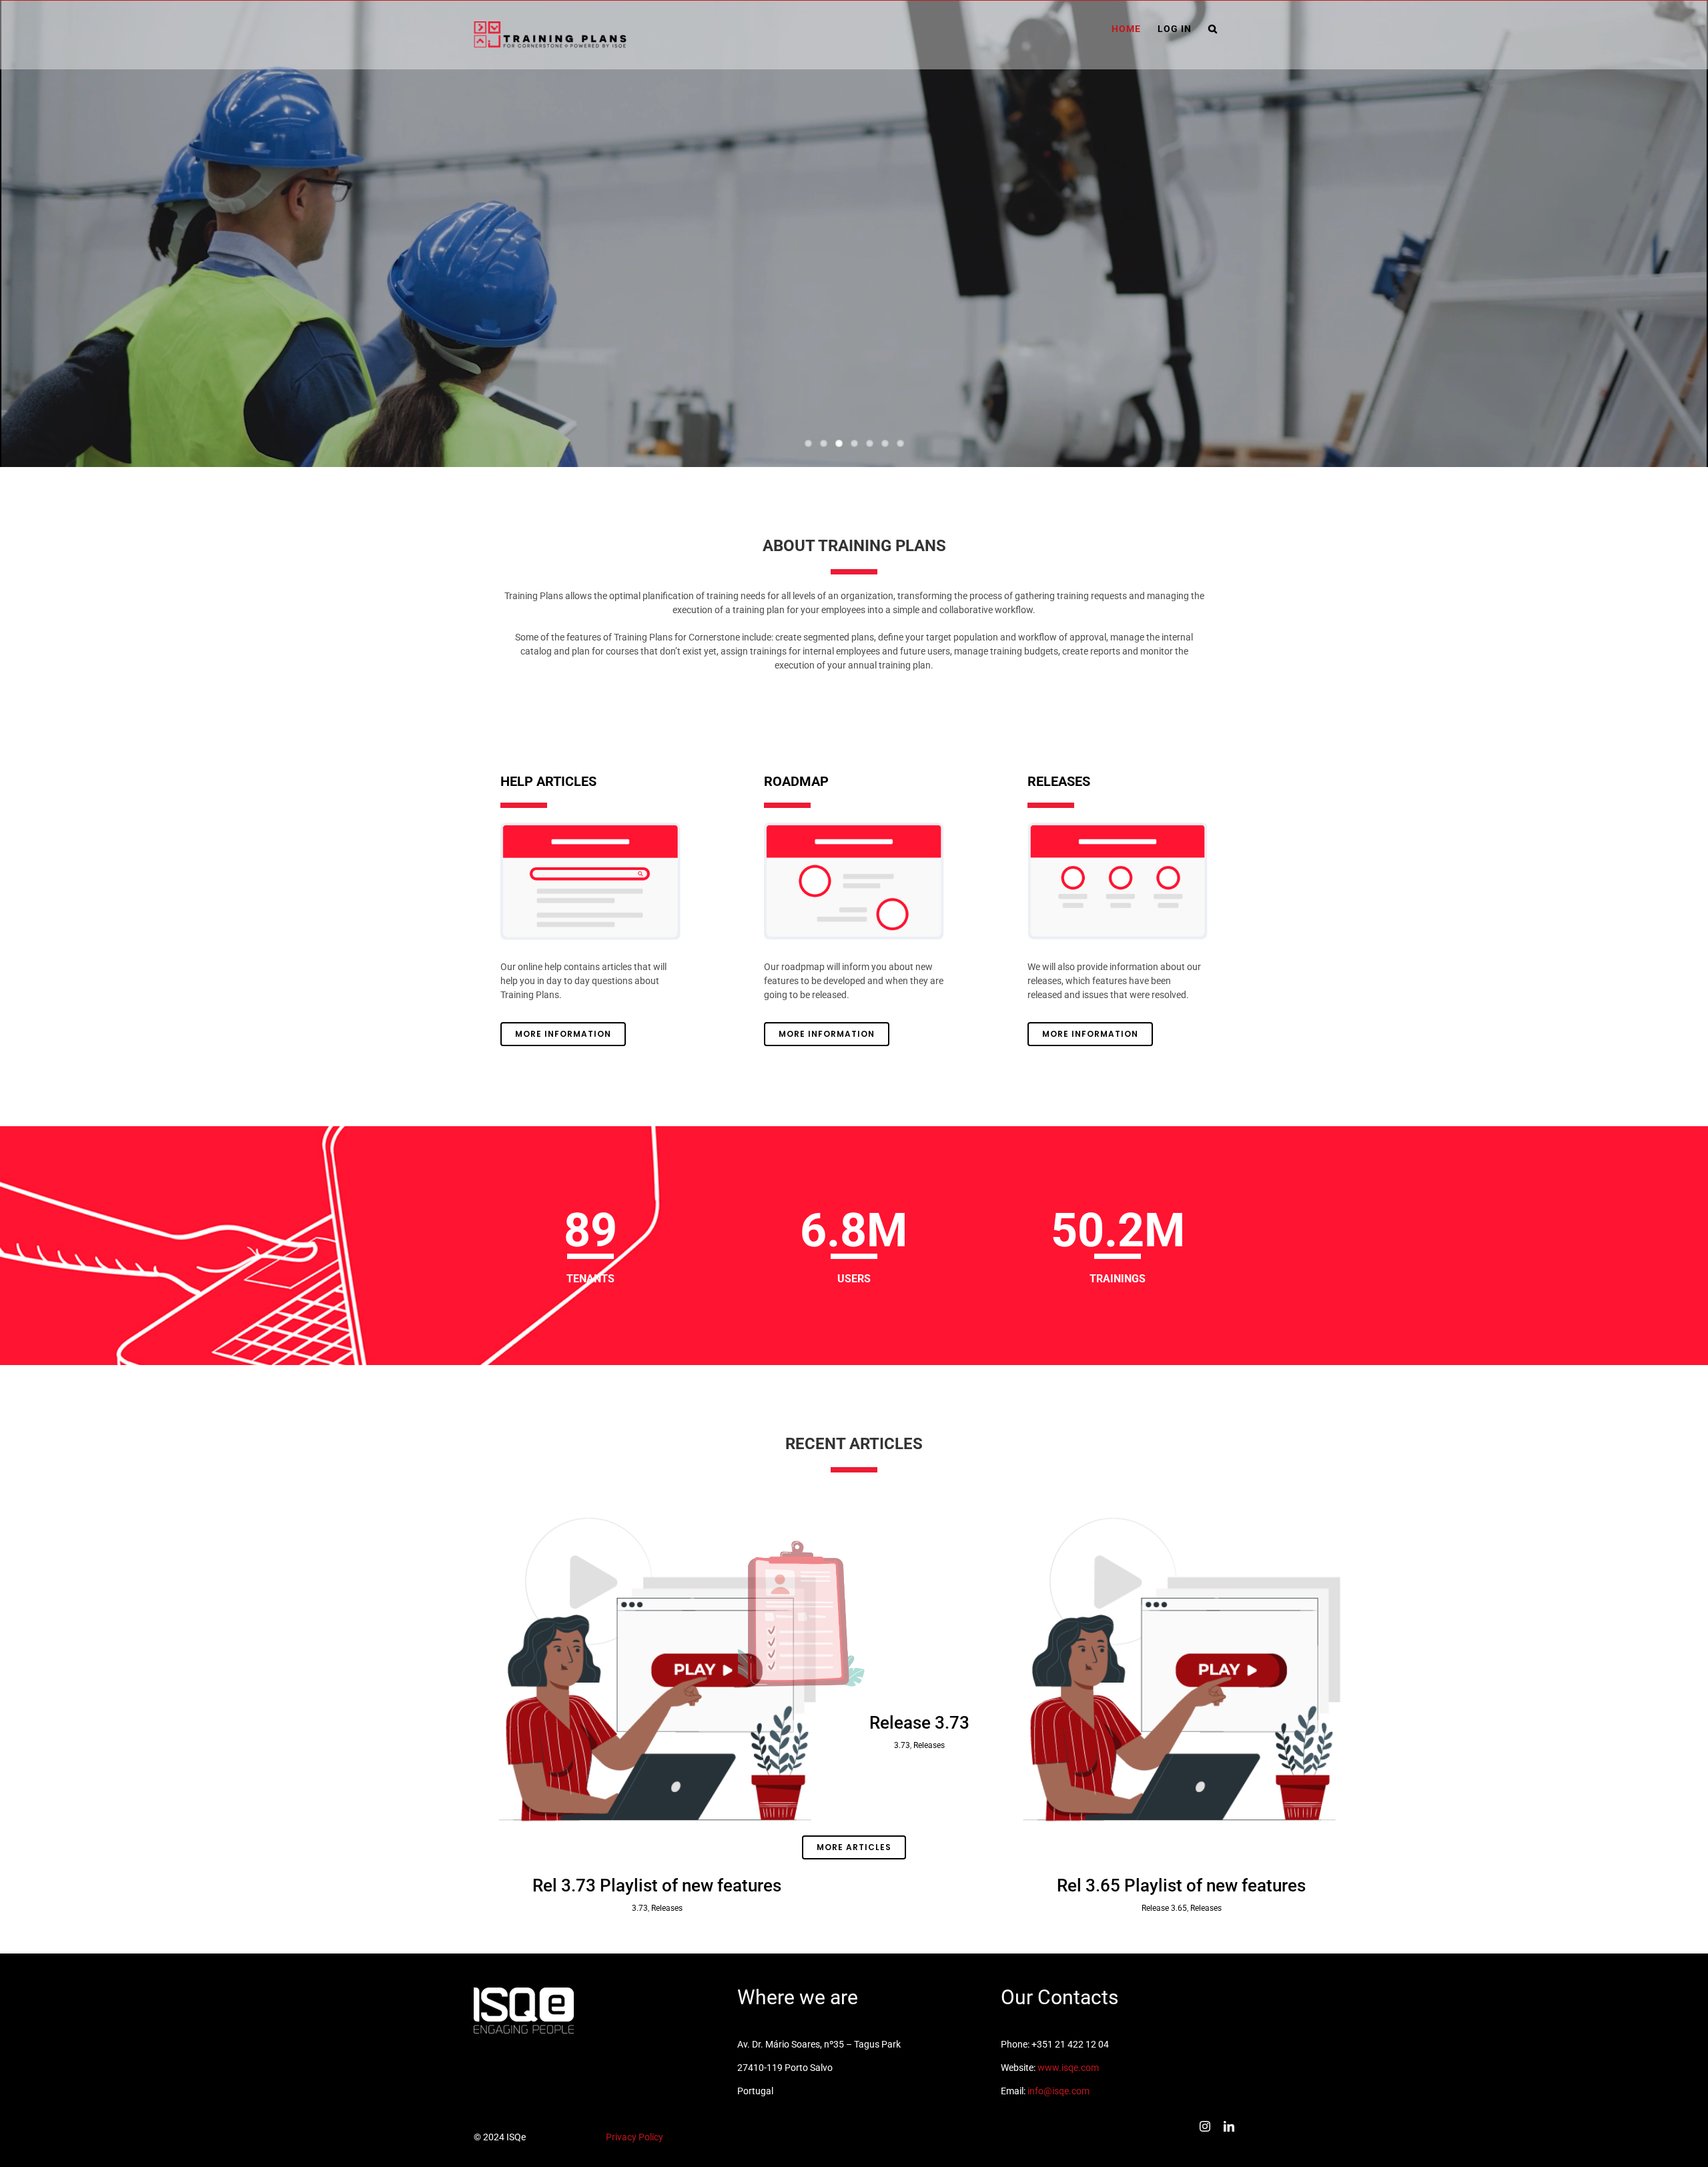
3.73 (640, 1908)
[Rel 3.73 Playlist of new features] (657, 1671)
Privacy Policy (634, 2137)
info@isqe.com (1058, 2091)
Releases (667, 1908)
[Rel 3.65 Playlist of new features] (1182, 1671)
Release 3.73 (919, 1723)
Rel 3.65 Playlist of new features (1181, 1885)
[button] (1213, 29)
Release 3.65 (1164, 1908)
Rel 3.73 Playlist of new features (657, 1885)
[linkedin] (1229, 2126)
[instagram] (1205, 2126)
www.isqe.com (1068, 2068)
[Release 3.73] (919, 1589)
